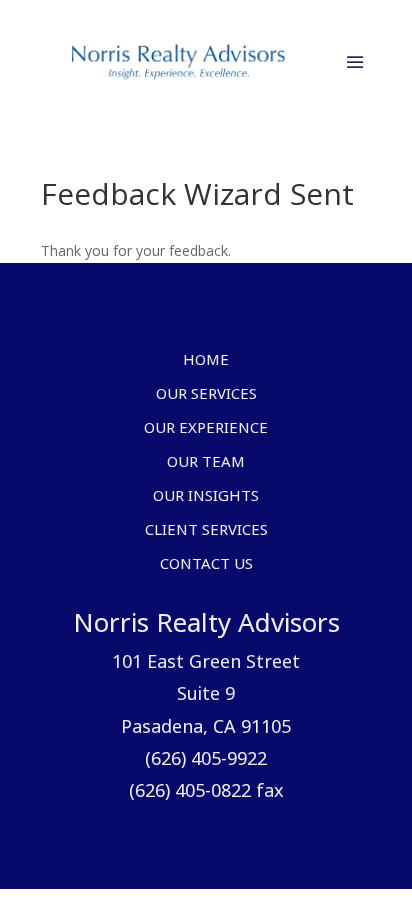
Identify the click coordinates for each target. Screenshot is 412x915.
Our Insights (206, 497)
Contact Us (206, 565)
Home (206, 361)
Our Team (206, 463)
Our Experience (206, 429)
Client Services (206, 531)
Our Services (206, 395)
